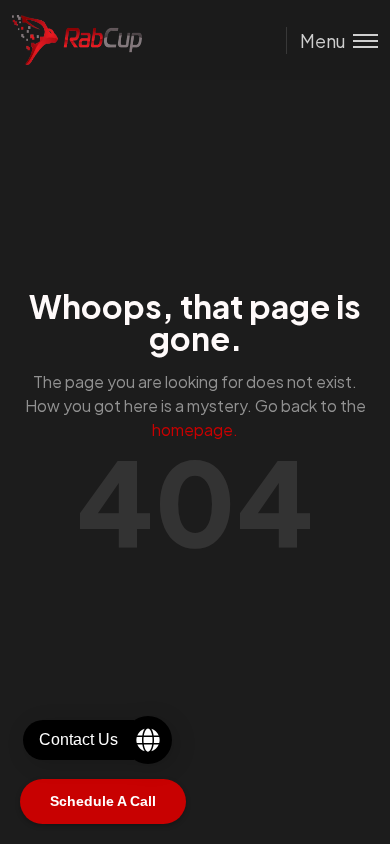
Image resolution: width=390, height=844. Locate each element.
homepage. (195, 429)
